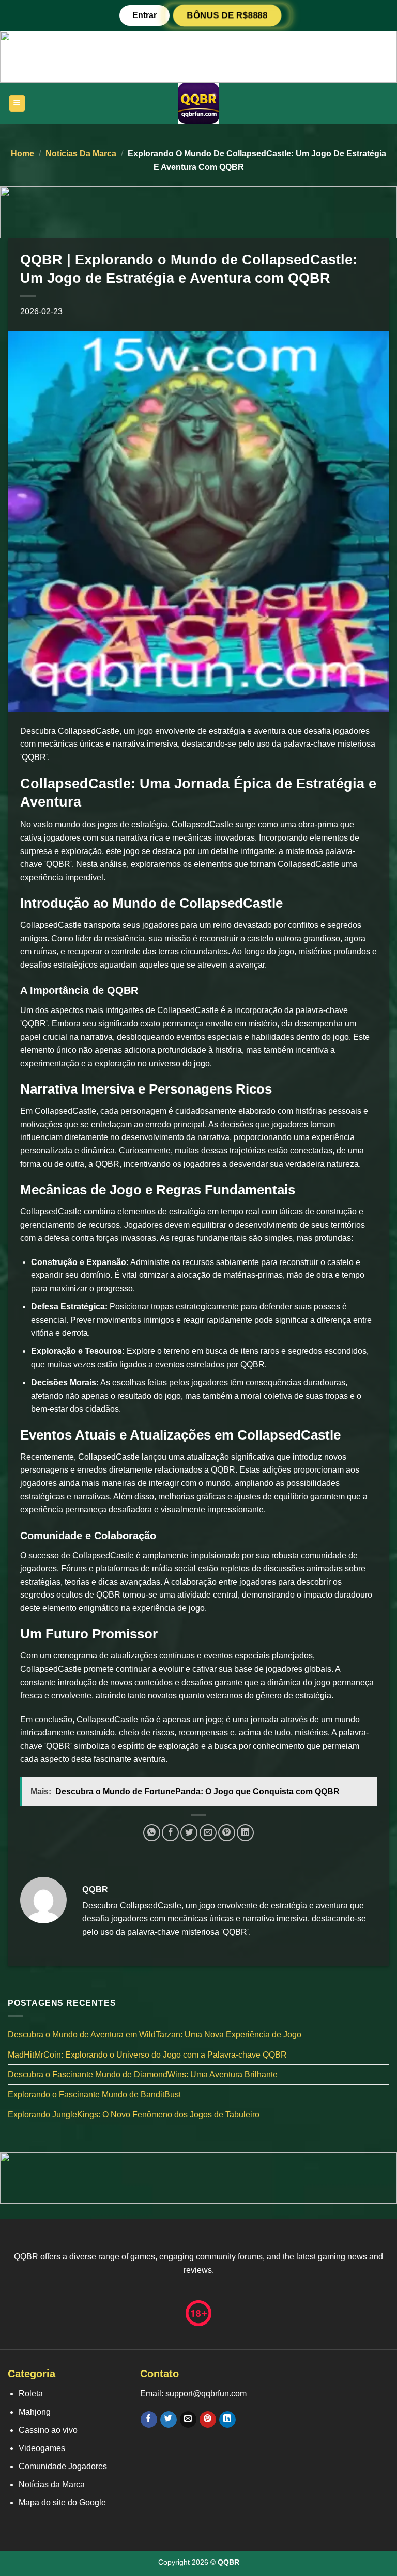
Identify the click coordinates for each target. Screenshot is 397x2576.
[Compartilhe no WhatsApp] (152, 1833)
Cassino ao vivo (48, 2430)
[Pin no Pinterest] (227, 1833)
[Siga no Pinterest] (208, 2420)
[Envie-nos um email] (188, 2420)
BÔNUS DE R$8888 (227, 15)
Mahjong (35, 2412)
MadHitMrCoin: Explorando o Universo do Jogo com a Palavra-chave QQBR (147, 2055)
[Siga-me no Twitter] (168, 2420)
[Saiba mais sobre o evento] (198, 56)
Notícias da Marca (81, 154)
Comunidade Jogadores (63, 2466)
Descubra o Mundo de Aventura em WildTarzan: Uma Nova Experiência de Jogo (155, 2035)
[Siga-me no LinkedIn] (227, 2420)
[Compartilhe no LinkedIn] (245, 1833)
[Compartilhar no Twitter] (189, 1833)
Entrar (144, 15)
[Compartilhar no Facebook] (170, 1833)
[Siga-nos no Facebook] (149, 2420)
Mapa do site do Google (62, 2502)
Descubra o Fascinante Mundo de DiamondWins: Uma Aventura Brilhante (143, 2075)
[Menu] (17, 104)
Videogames (42, 2448)
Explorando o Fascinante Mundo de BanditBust (94, 2095)
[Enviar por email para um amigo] (208, 1833)
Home (22, 154)
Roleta (31, 2393)
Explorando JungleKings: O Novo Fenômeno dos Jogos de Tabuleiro (134, 2115)
